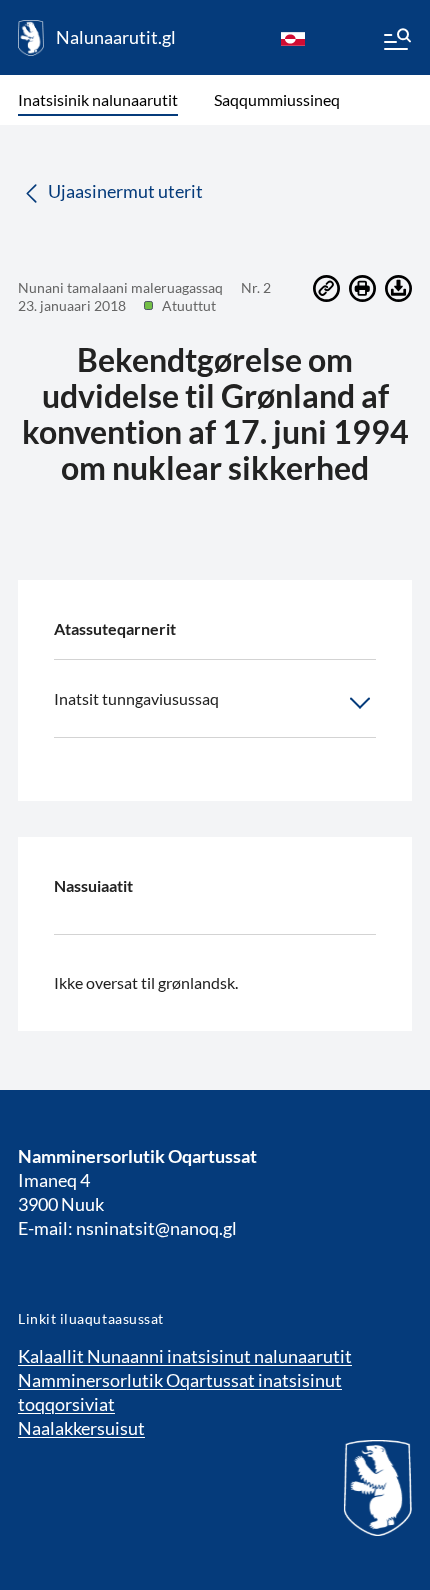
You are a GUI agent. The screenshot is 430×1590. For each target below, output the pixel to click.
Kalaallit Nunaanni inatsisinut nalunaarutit (185, 1356)
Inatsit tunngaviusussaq (136, 698)
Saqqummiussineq (277, 99)
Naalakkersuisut (81, 1428)
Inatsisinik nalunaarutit (98, 99)
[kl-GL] (293, 38)
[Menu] (396, 42)
